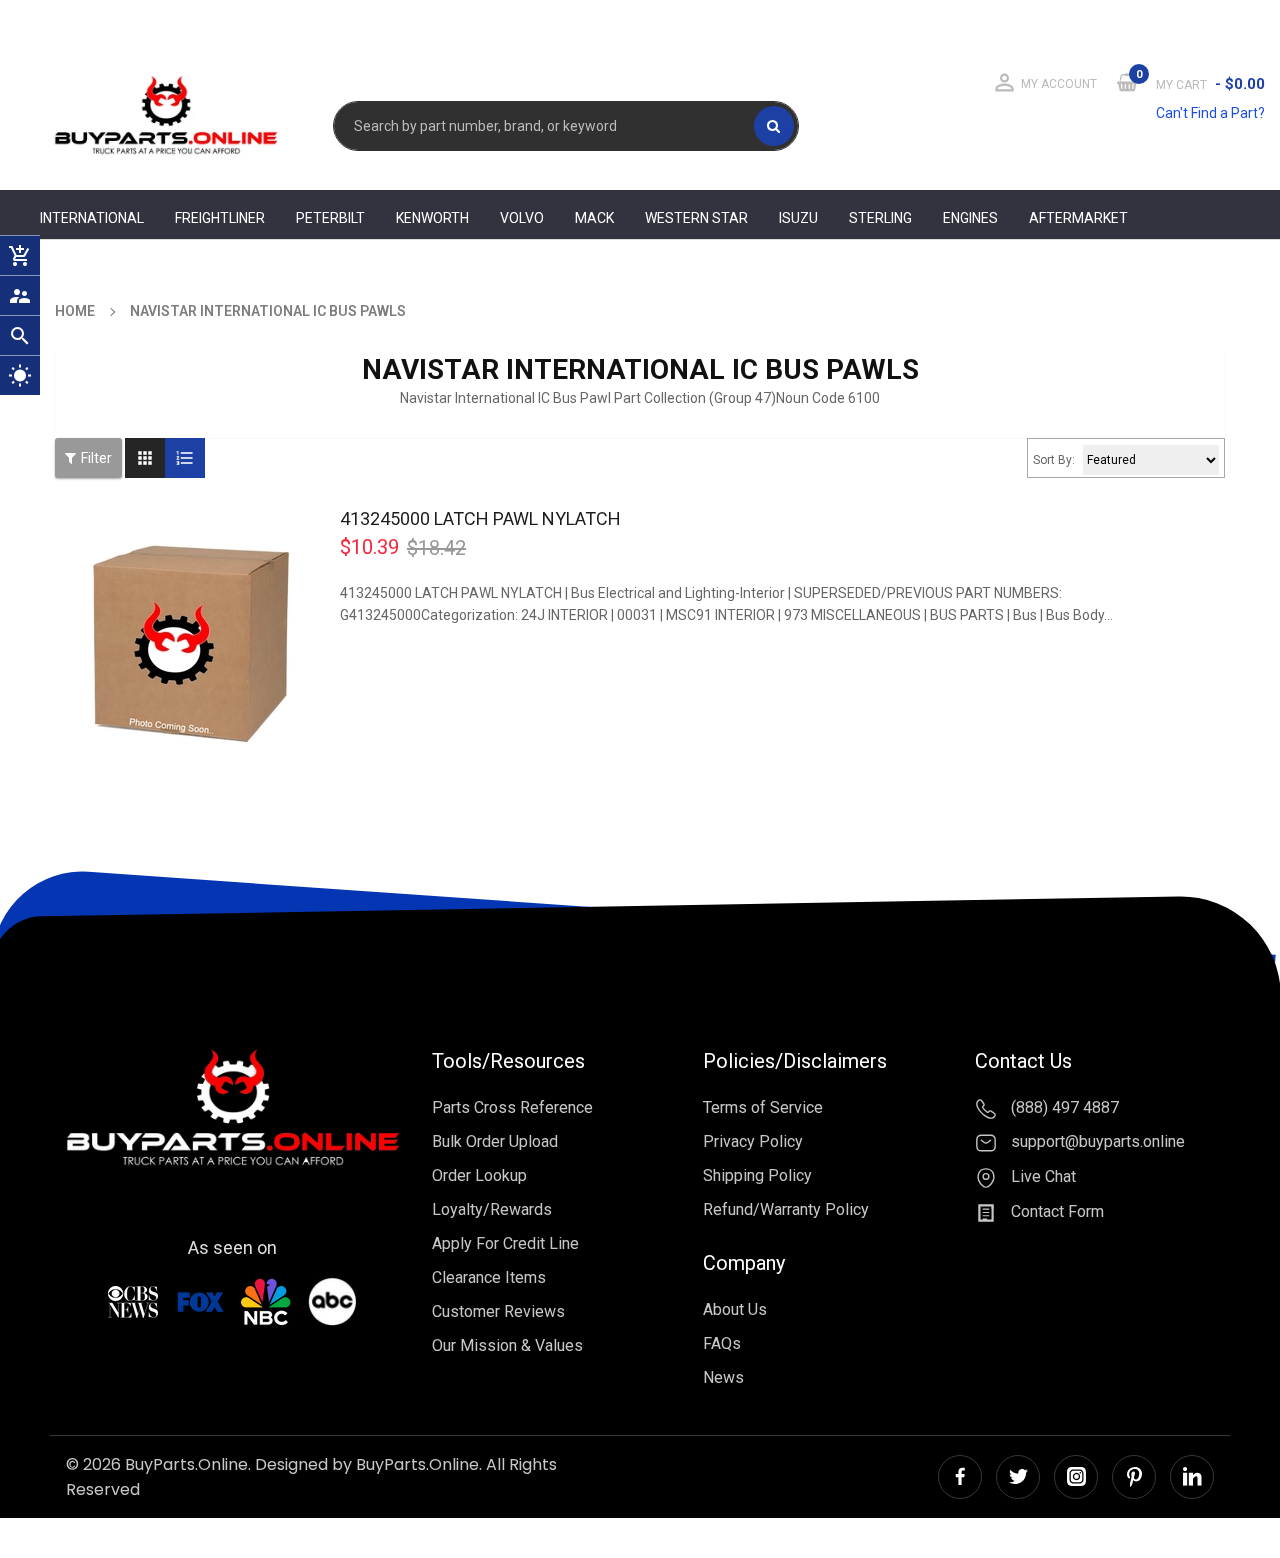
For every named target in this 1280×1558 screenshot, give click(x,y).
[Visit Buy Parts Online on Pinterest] (1134, 1477)
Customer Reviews (498, 1311)
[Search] (774, 126)
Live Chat (1041, 1176)
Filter (96, 458)
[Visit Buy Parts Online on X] (1018, 1477)
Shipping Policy (757, 1175)
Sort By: (1054, 460)
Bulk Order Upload (495, 1141)
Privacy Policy (753, 1141)
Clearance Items (489, 1277)
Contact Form (1055, 1211)
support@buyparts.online (1096, 1142)
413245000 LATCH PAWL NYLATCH (480, 518)
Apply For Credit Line (505, 1243)
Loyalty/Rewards (492, 1209)
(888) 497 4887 (1063, 1107)
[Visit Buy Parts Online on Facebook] (960, 1477)
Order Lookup (479, 1175)
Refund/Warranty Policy (786, 1209)
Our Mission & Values (507, 1345)
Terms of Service (763, 1107)
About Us (735, 1309)
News (723, 1377)
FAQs (722, 1343)
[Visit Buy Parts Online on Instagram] (1076, 1477)
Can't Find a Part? (1210, 113)
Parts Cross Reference (512, 1107)
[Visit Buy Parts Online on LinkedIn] (1192, 1477)
